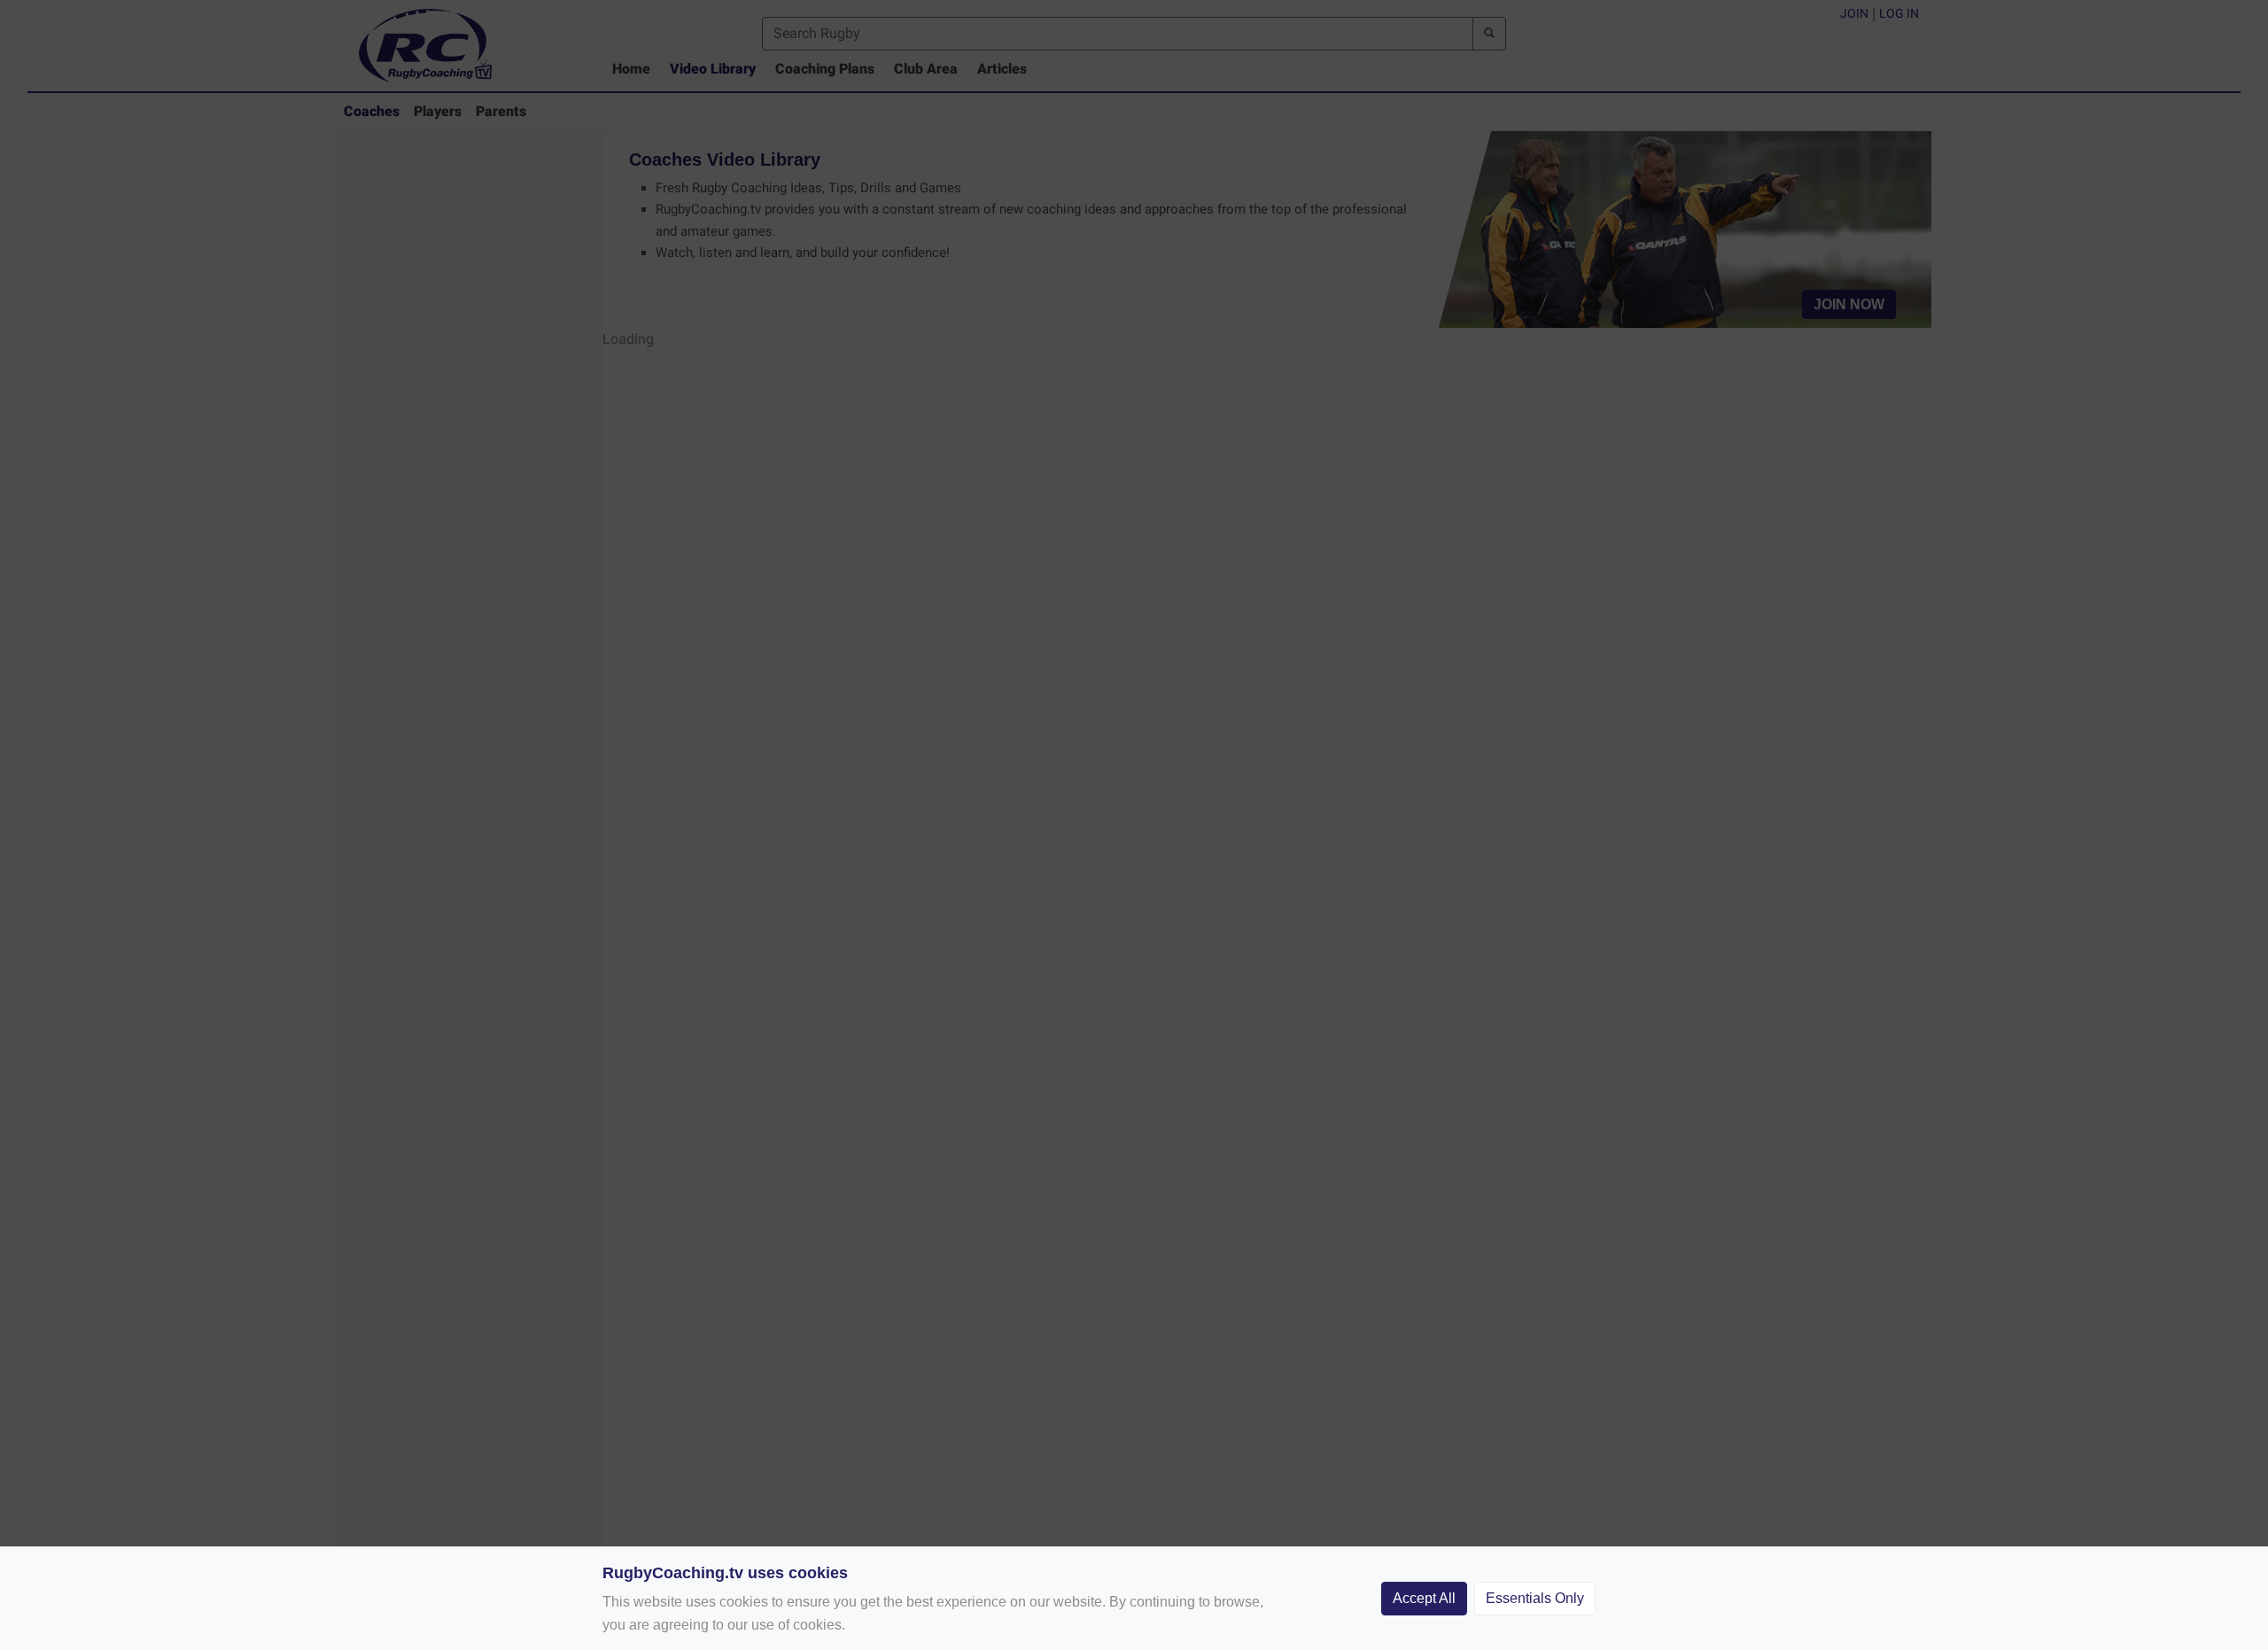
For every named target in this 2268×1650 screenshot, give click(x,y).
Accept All (1424, 1598)
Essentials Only (1535, 1598)
